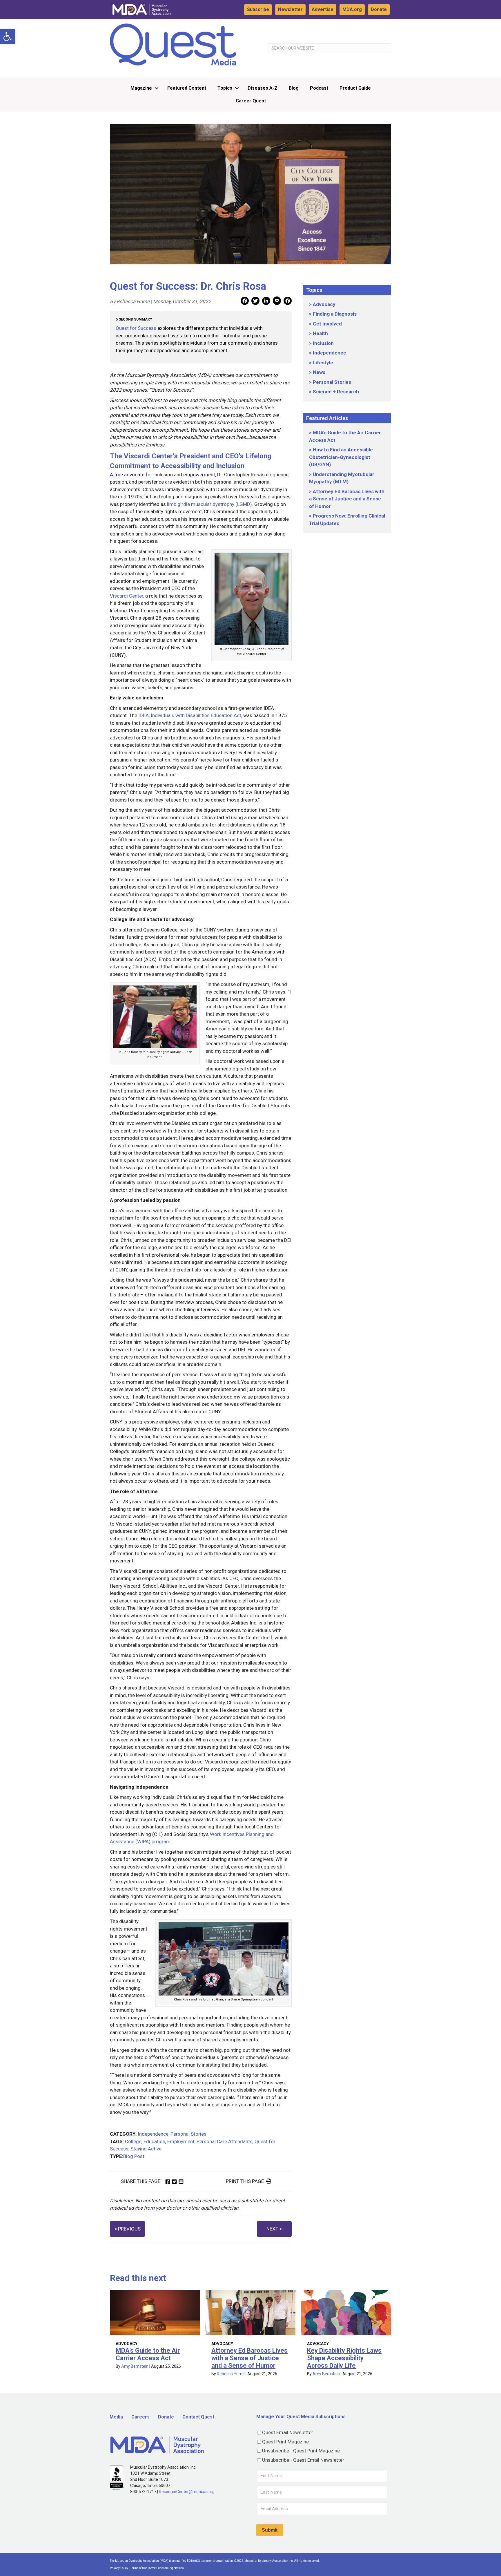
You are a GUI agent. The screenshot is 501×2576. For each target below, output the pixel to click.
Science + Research (336, 392)
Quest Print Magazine (285, 2442)
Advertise (323, 9)
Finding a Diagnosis (335, 314)
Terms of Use (139, 2568)
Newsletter (290, 9)
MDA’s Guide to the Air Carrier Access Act (148, 2354)
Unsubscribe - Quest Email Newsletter (303, 2460)
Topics (225, 88)
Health (320, 333)
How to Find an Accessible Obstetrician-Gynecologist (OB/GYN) (341, 457)
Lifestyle (323, 363)
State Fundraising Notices (167, 2568)
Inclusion (323, 343)
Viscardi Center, (127, 596)
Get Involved (327, 324)
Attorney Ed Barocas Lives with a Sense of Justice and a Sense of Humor (347, 499)
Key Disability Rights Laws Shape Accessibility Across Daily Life (344, 2358)
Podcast (319, 88)
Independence (153, 2134)
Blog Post (134, 2156)
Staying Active (146, 2149)
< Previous (127, 2229)
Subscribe (258, 9)
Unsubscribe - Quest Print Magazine (301, 2451)
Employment (181, 2141)
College (133, 2141)
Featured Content (187, 88)
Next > (274, 2229)
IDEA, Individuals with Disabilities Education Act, (190, 715)
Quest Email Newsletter (288, 2432)
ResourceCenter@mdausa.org (187, 2492)
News (319, 372)
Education (154, 2141)
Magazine (141, 88)
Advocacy (324, 304)
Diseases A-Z (263, 88)
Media (116, 2417)
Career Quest (251, 101)
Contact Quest (198, 2417)
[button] (8, 37)
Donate (379, 9)
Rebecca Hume (231, 2374)
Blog (294, 88)
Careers (140, 2417)
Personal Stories (188, 2134)
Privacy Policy (119, 2568)
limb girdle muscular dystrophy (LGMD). (210, 504)
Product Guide (355, 88)
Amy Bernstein (135, 2366)
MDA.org (352, 9)
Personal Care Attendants (225, 2141)
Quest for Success (137, 328)
